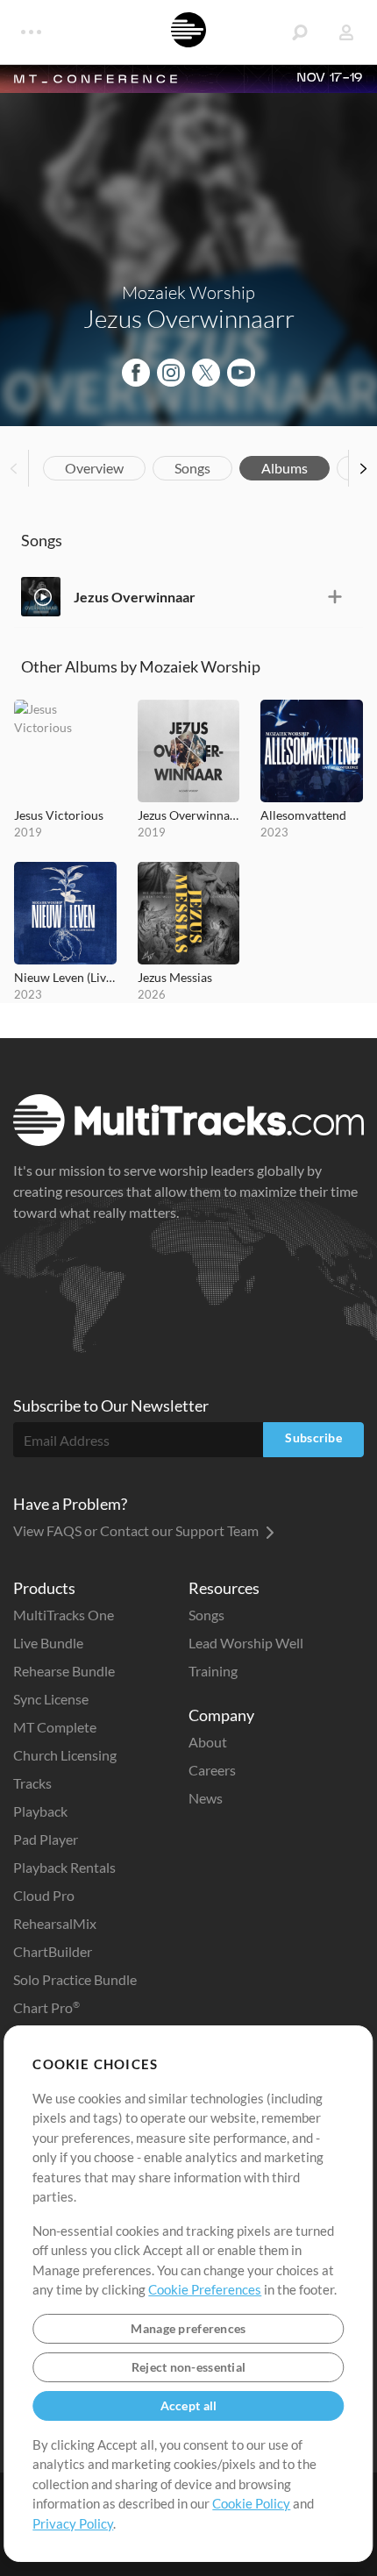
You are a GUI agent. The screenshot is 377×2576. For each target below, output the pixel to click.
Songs (192, 468)
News (206, 1798)
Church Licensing (65, 1755)
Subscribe (313, 1437)
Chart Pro (46, 2007)
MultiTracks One (64, 1615)
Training (213, 1671)
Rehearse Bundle (64, 1671)
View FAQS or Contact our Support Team (137, 1530)
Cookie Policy (251, 2503)
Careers (212, 1770)
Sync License (51, 1699)
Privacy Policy (73, 2523)
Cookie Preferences (205, 2289)
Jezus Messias (175, 977)
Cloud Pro (44, 1895)
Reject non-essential (189, 2367)
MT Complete (55, 1727)
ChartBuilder (53, 1951)
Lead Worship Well (246, 1643)
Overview (94, 468)
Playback (40, 1811)
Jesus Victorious (59, 815)
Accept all (189, 2405)
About (208, 1742)
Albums (285, 468)
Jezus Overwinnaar (135, 597)
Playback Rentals (64, 1867)
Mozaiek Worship (188, 292)
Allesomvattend (303, 815)
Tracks (32, 1783)
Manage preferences (188, 2328)
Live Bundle (48, 1643)
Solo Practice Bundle (75, 1979)
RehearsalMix (55, 1923)
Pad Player (46, 1839)
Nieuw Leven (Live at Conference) (65, 977)
